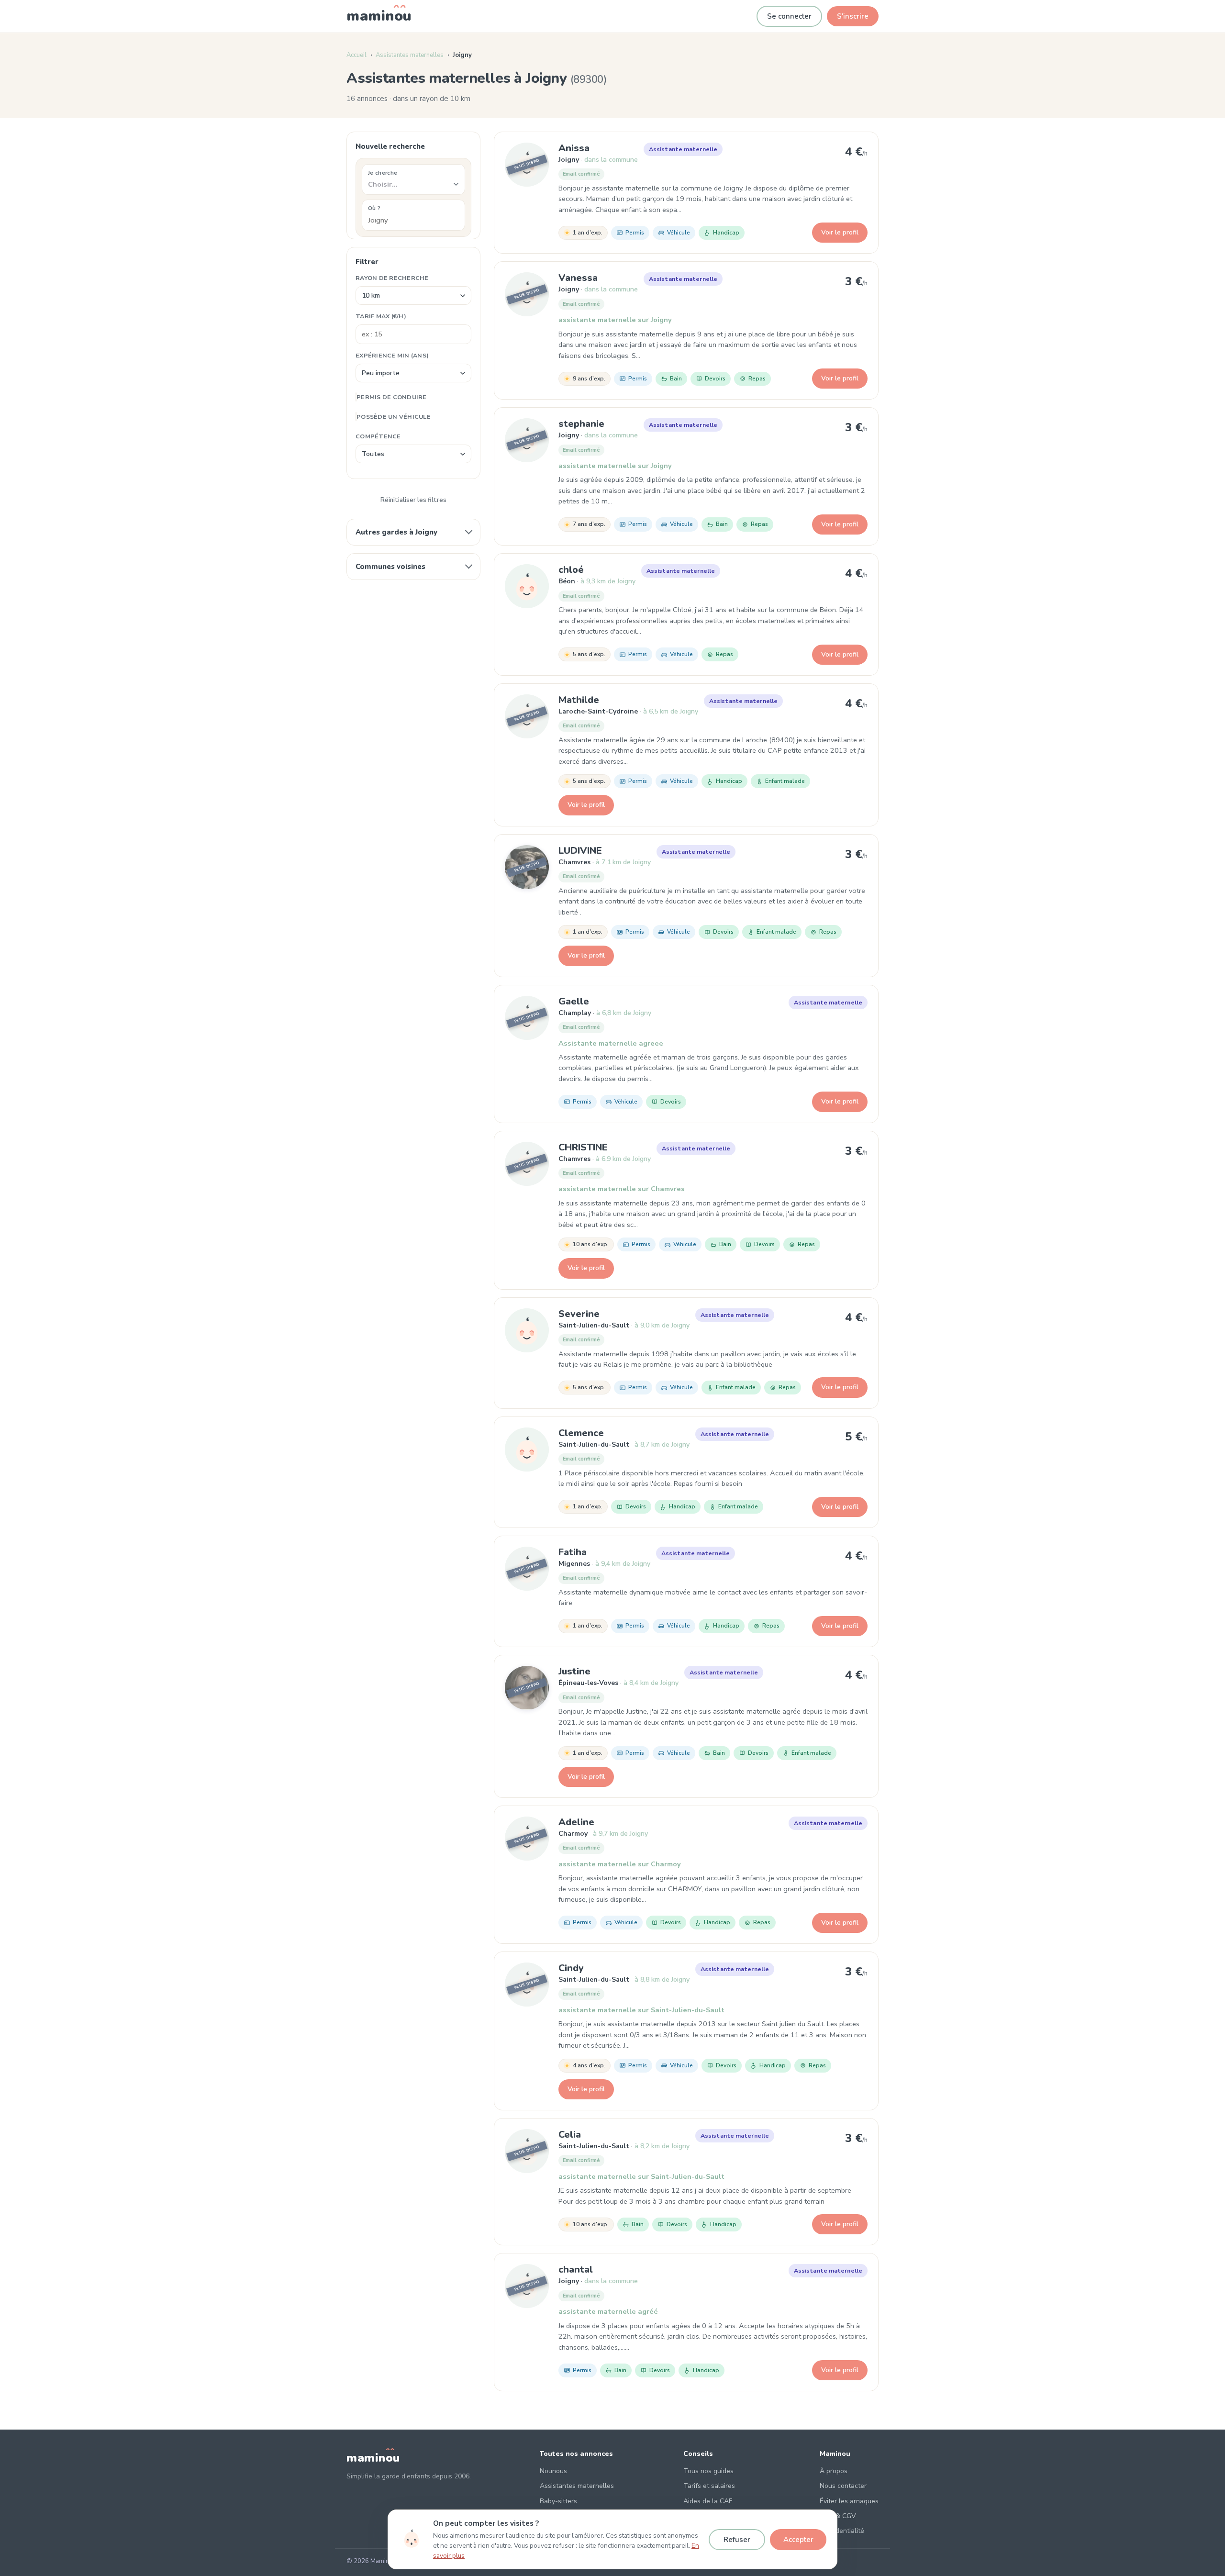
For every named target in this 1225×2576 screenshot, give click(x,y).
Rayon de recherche (392, 278)
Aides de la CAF (708, 2501)
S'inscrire (853, 16)
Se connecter (789, 16)
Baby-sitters (558, 2501)
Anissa (574, 148)
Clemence (581, 1433)
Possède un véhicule (394, 417)
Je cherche (383, 173)
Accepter (798, 2540)
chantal (576, 2269)
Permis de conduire (392, 397)
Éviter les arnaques (849, 2501)
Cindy (571, 1968)
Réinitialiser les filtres (413, 500)
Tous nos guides (708, 2471)
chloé (571, 570)
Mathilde (579, 700)
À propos (834, 2471)
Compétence (378, 436)
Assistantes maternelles (410, 55)
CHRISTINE (583, 1147)
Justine (574, 1671)
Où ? (374, 208)
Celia (570, 2135)
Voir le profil (840, 232)
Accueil (356, 55)
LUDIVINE (580, 851)
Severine (579, 1314)
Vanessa (578, 278)
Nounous (553, 2471)
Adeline (576, 1822)
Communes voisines (390, 567)
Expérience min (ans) (392, 355)
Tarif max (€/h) (381, 316)
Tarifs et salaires (709, 2486)
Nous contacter (843, 2486)
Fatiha (573, 1552)
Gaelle (574, 1001)
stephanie (581, 424)
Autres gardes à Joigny (396, 532)
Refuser (737, 2540)
